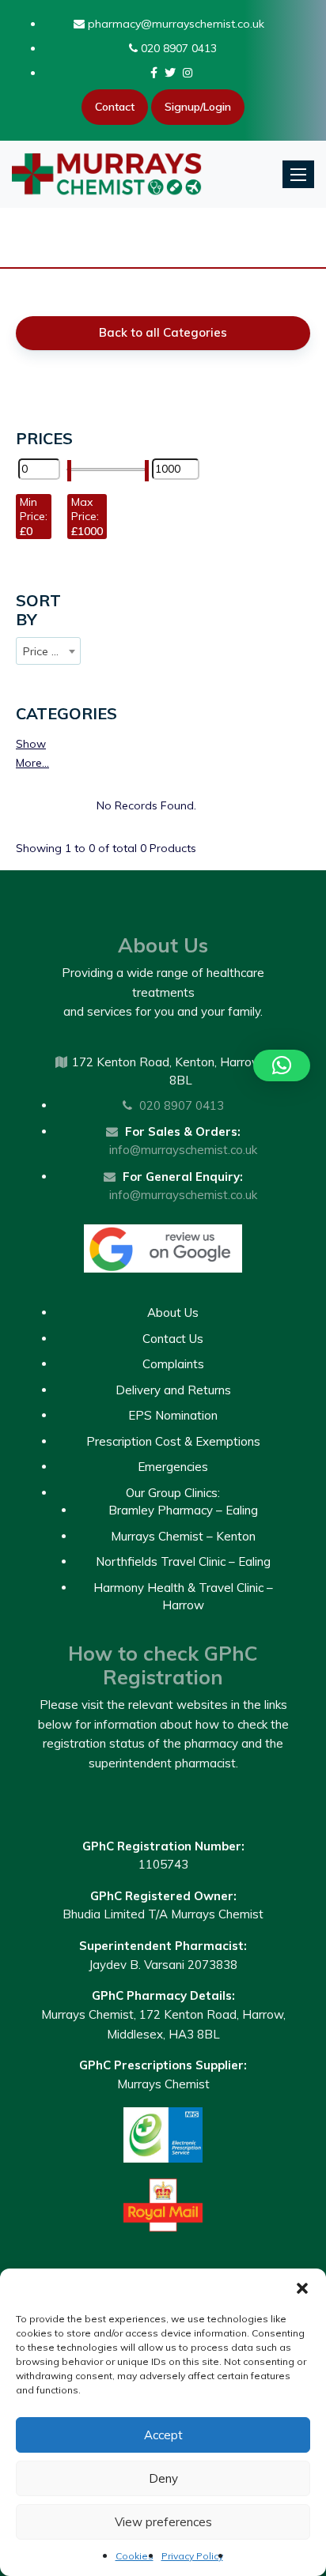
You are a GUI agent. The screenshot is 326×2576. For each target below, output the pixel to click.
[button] (302, 2288)
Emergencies (173, 1467)
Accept (163, 2435)
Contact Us (173, 1339)
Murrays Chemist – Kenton (183, 1536)
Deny (163, 2478)
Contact (115, 107)
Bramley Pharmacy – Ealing (183, 1510)
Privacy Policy (192, 2556)
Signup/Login (198, 107)
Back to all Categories (163, 332)
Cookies (135, 2556)
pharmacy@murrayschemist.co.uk (174, 24)
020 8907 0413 (177, 48)
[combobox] (48, 651)
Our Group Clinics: (173, 1493)
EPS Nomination (173, 1415)
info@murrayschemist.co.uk (183, 1150)
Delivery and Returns (173, 1390)
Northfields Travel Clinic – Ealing (183, 1561)
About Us (173, 1313)
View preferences (163, 2522)
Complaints (173, 1364)
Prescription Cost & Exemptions (173, 1441)
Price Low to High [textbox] (51, 651)
